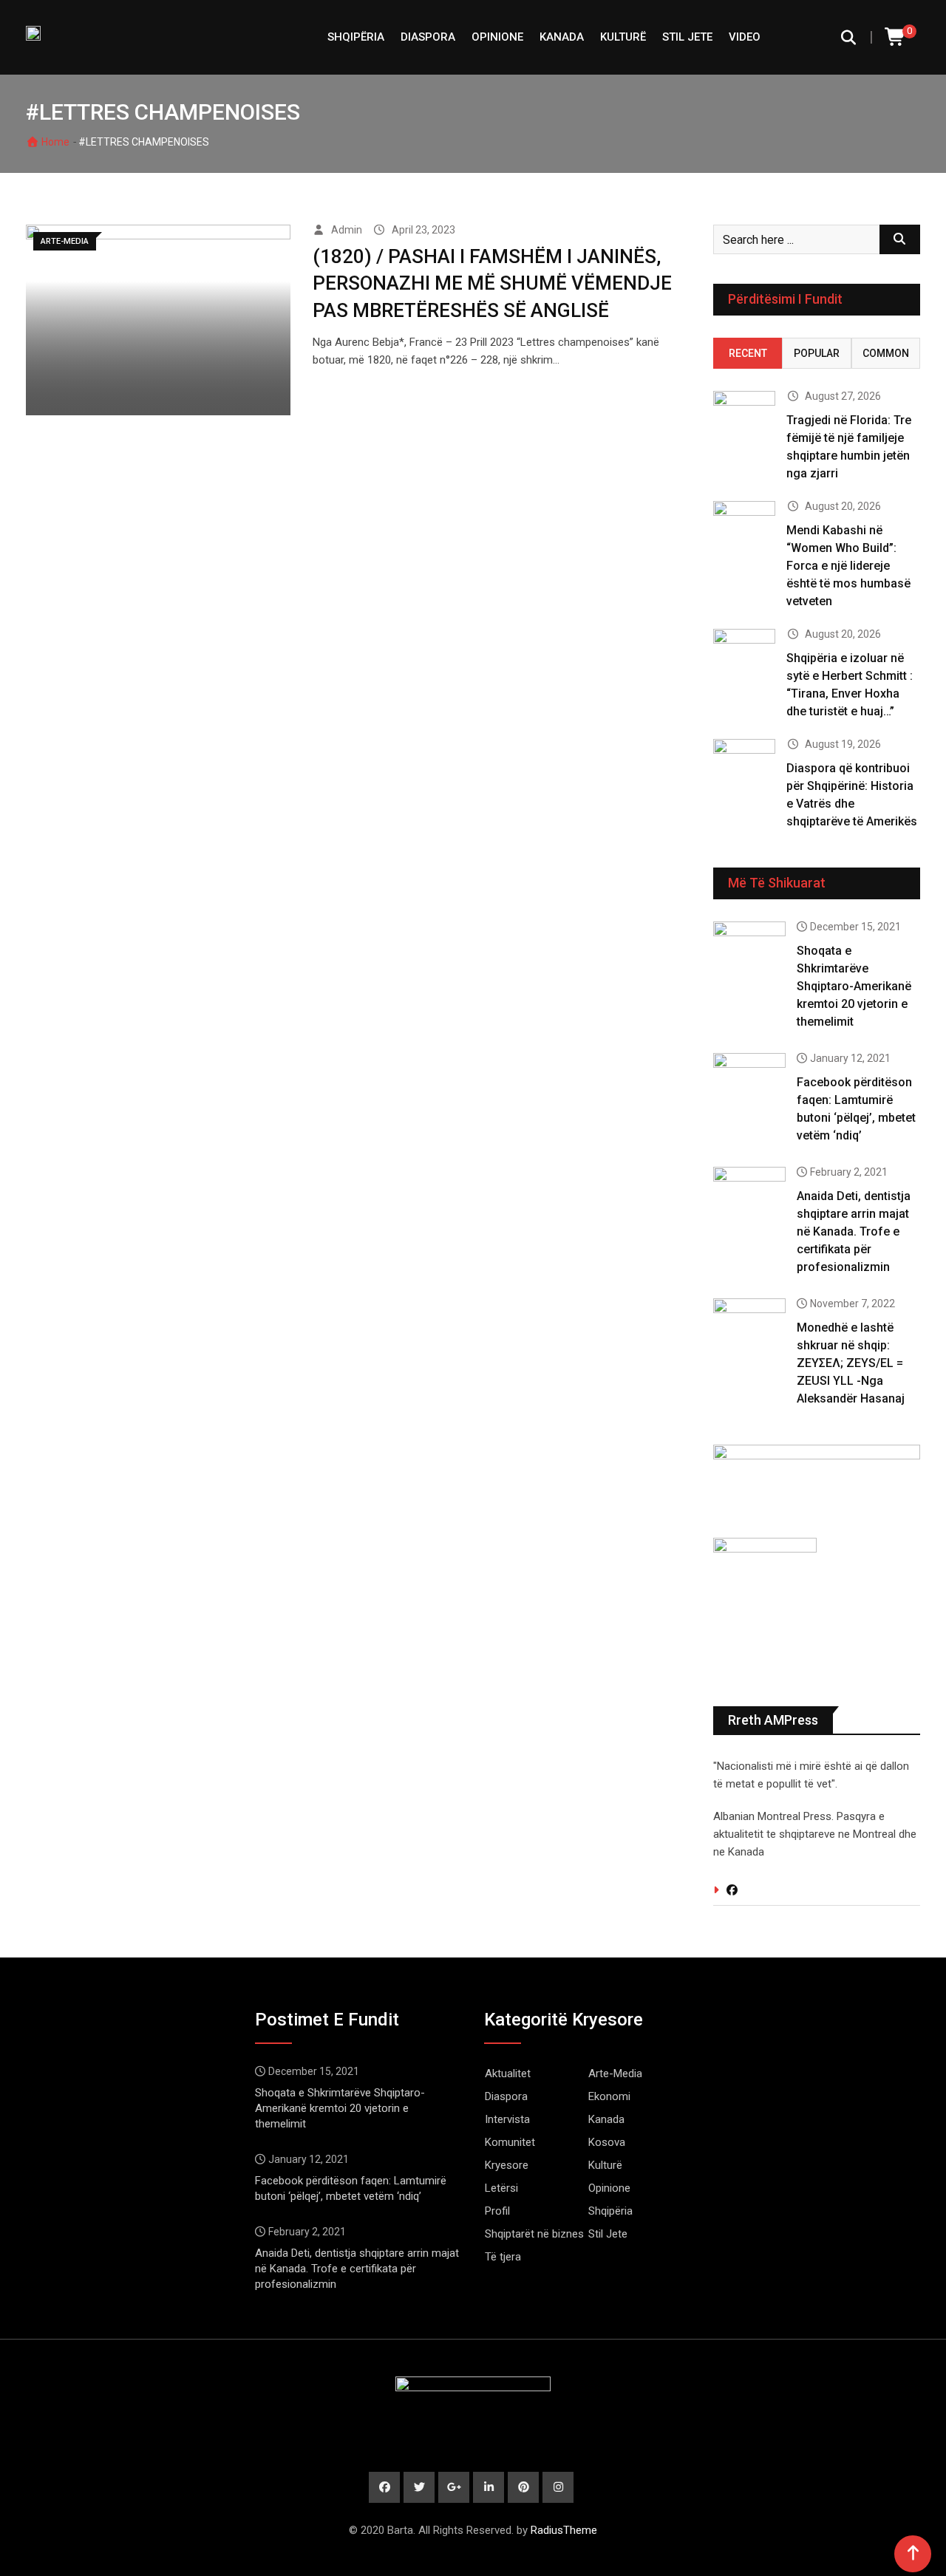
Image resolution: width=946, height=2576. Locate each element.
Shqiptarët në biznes (534, 2234)
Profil (497, 2211)
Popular (817, 353)
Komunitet (510, 2142)
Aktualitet (508, 2074)
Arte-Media (615, 2074)
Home (54, 142)
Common (886, 353)
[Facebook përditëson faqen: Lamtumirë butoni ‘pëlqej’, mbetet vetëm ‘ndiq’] (749, 1082)
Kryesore (507, 2165)
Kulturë (623, 37)
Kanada (562, 37)
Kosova (607, 2142)
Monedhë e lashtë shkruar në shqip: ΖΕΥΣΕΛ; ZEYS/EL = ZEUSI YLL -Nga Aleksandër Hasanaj (851, 1363)
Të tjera (503, 2257)
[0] (896, 37)
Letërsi (501, 2188)
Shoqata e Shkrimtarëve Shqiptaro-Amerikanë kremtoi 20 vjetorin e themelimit (854, 986)
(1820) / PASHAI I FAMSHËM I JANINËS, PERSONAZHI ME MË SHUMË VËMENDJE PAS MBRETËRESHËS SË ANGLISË (492, 283)
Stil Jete (687, 37)
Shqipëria (610, 2211)
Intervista (507, 2119)
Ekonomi (609, 2096)
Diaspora (428, 37)
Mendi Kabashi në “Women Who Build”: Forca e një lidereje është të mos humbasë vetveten (848, 566)
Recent (748, 353)
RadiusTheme (564, 2530)
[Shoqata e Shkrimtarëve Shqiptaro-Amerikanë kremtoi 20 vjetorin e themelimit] (749, 950)
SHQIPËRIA (356, 37)
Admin (347, 230)
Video (745, 37)
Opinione (497, 37)
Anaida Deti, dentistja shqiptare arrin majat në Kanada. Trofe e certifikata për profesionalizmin (854, 1231)
